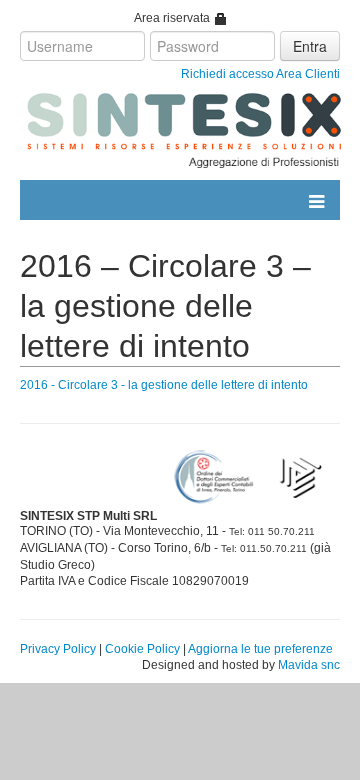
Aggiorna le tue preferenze (260, 649)
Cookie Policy (142, 649)
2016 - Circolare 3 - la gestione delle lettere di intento (164, 385)
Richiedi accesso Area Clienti (260, 74)
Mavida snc (309, 665)
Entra (310, 46)
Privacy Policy (58, 649)
